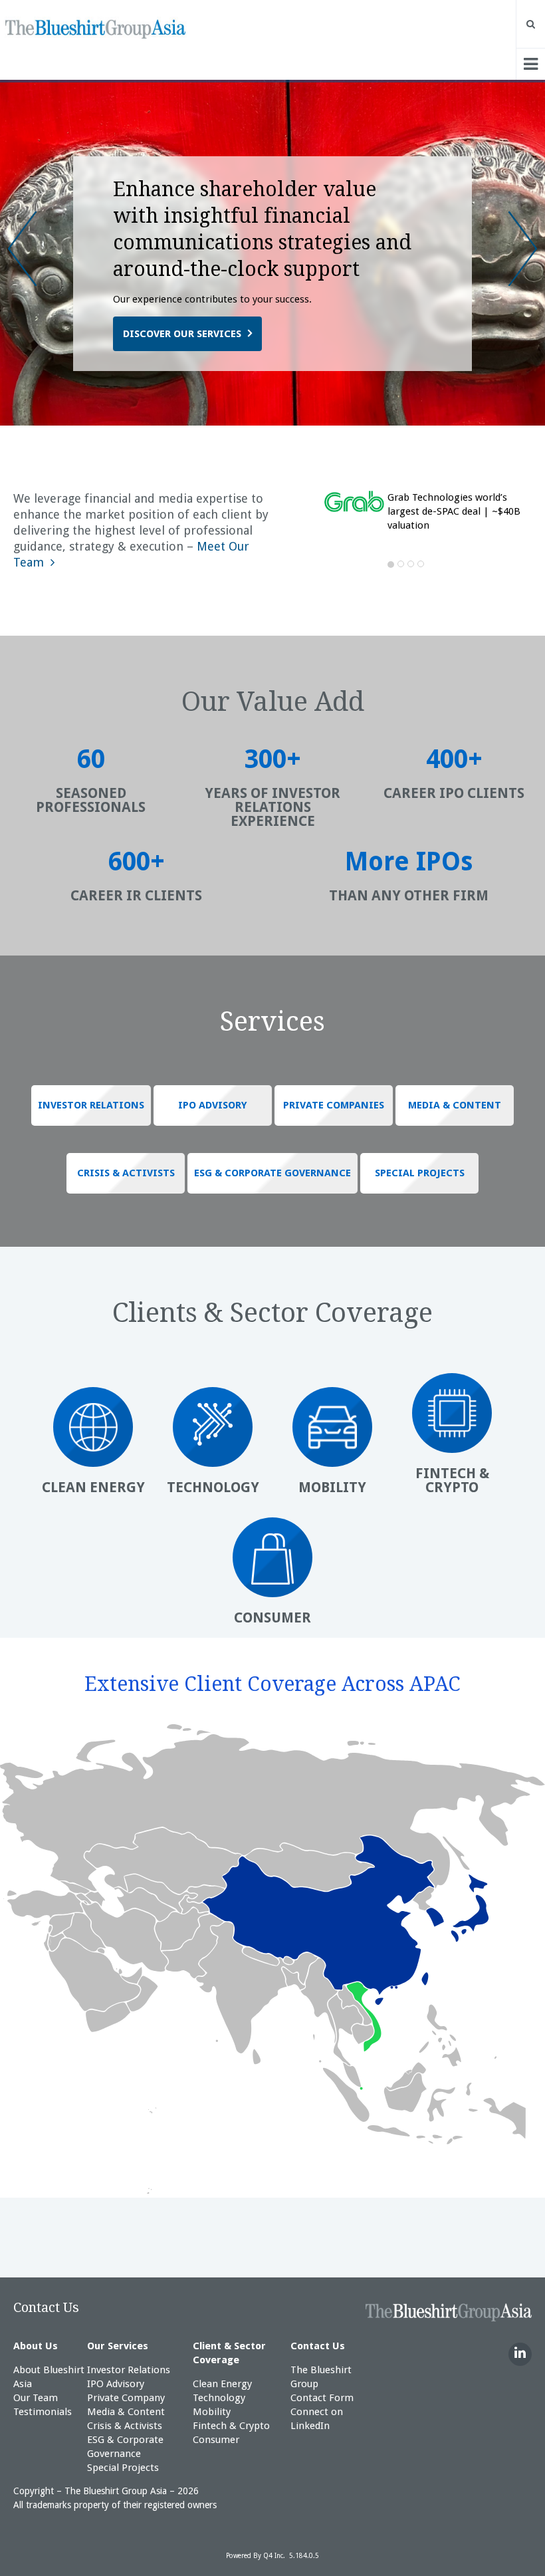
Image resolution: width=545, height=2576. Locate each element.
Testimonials (43, 2412)
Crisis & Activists (125, 2426)
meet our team (163, 334)
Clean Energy (222, 2384)
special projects (420, 1173)
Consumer (216, 2440)
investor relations (91, 1105)
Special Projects (123, 2468)
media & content (455, 1105)
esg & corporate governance (272, 1173)
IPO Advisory (116, 2384)
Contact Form (322, 2398)
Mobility (212, 2412)
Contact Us (46, 2307)
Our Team (36, 2398)
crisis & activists (126, 1173)
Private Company (126, 2398)
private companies (334, 1105)
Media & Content (126, 2412)
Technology (219, 2398)
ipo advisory (213, 1105)
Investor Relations (129, 2370)
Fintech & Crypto (231, 2426)
